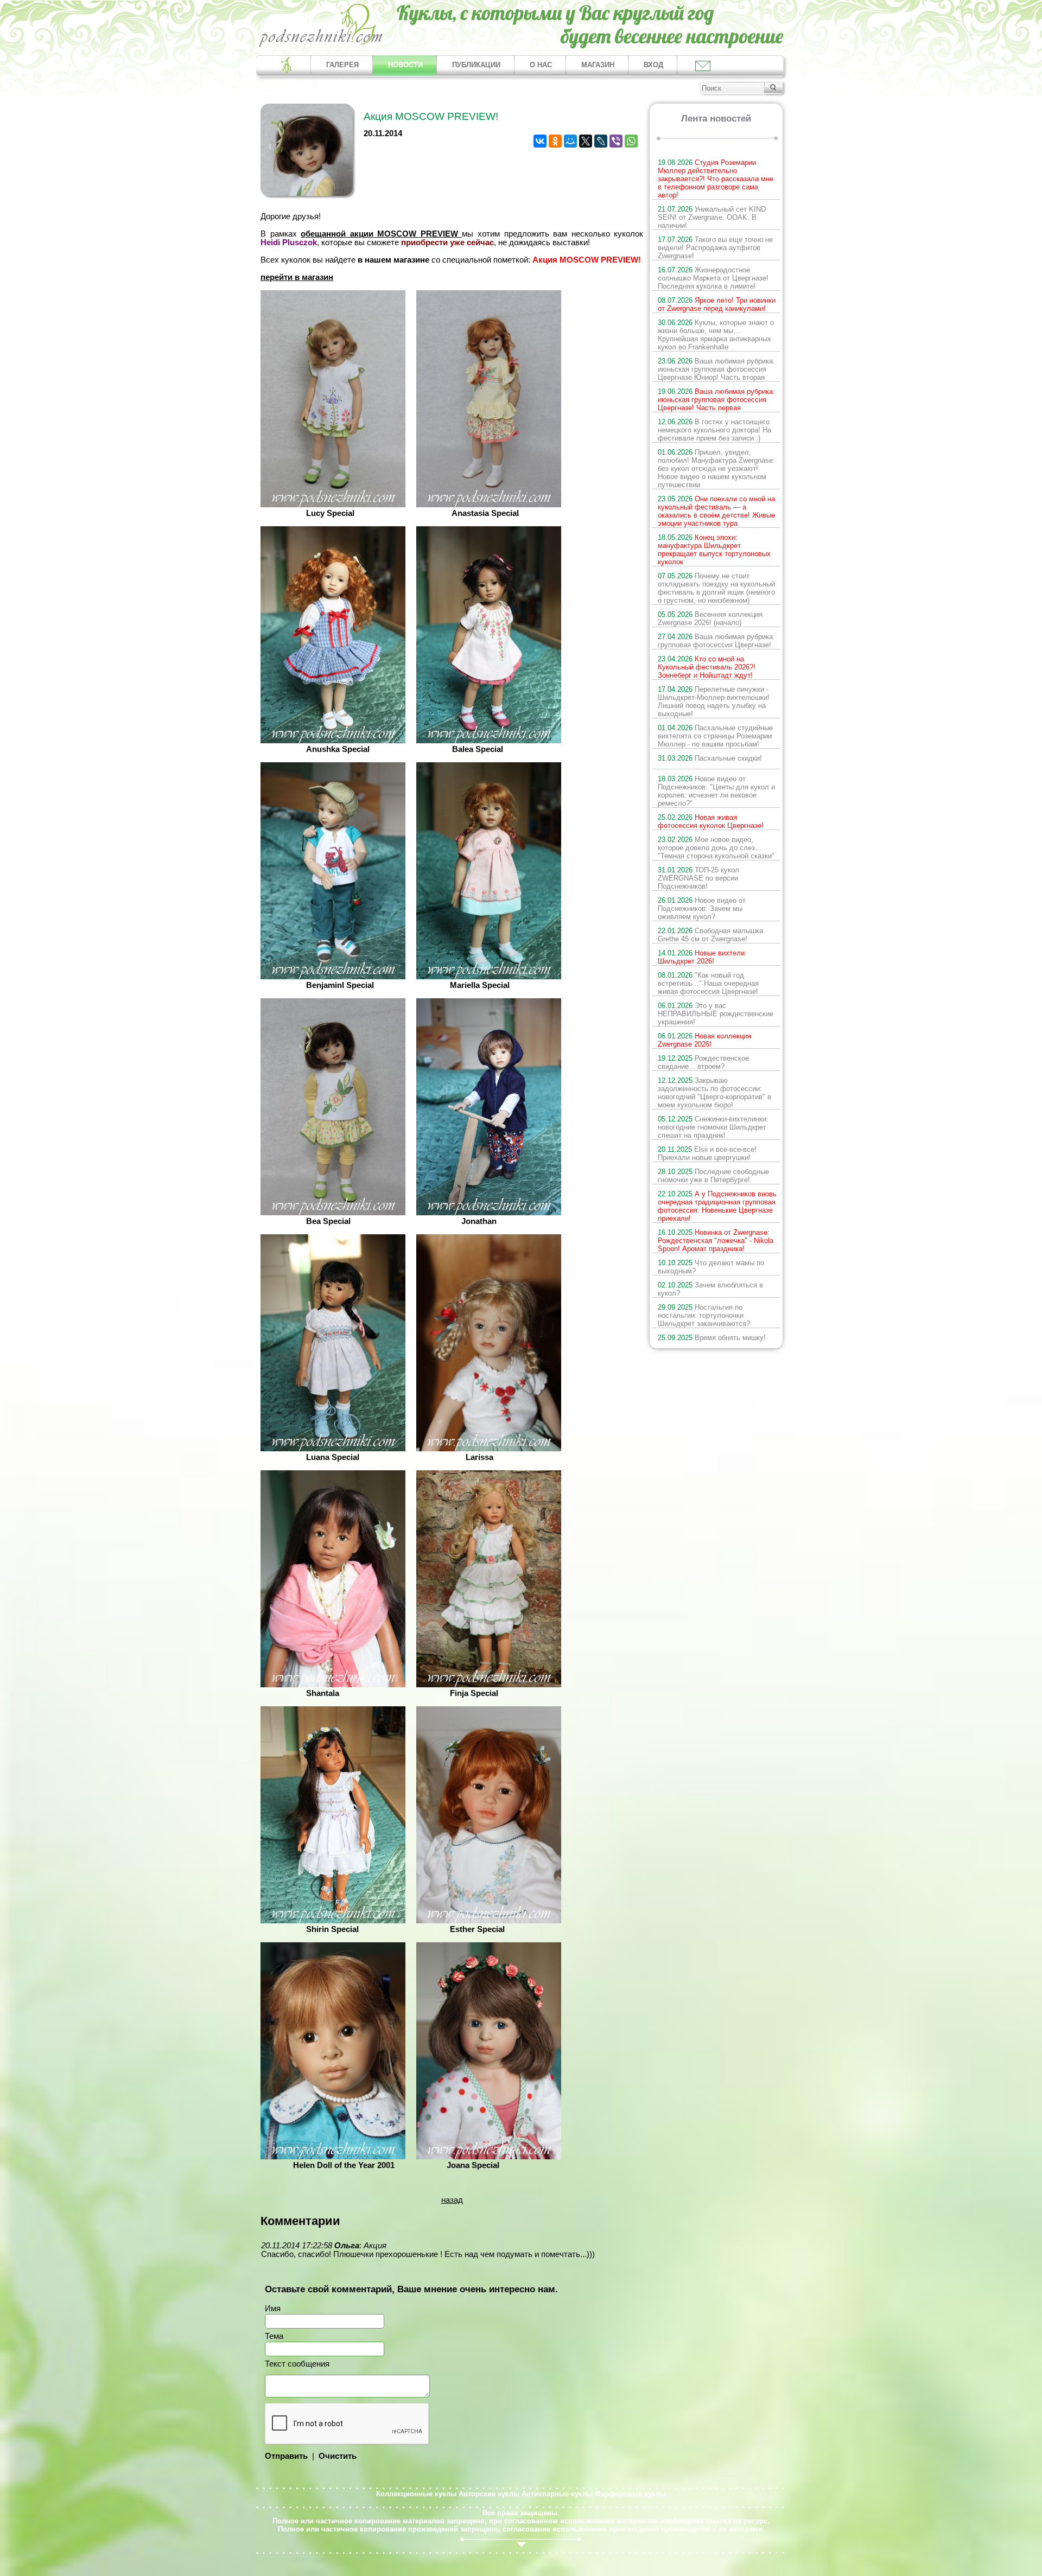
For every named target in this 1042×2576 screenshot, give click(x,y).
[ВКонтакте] (540, 141)
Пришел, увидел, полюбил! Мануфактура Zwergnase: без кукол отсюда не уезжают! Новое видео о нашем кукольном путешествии (716, 468)
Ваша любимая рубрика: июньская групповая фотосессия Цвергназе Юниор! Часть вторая (716, 369)
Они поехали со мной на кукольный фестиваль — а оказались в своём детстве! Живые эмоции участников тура (716, 511)
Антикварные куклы (557, 2494)
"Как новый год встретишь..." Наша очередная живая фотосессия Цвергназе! (708, 983)
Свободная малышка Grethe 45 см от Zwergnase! (710, 935)
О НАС (541, 65)
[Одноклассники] (555, 141)
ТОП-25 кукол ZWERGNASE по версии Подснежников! (698, 878)
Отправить (286, 2456)
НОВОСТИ (405, 65)
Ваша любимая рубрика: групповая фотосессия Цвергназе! (716, 641)
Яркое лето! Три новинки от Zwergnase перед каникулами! (717, 304)
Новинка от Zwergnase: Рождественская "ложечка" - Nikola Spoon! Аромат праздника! (716, 1241)
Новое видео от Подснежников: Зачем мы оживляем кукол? (702, 908)
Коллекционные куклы (416, 2494)
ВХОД (653, 65)
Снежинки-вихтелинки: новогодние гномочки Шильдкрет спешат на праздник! (713, 1127)
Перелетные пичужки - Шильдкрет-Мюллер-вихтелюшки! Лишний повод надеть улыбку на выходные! (714, 702)
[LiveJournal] (601, 141)
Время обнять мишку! (712, 1338)
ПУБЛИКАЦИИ (476, 65)
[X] (586, 141)
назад (452, 2200)
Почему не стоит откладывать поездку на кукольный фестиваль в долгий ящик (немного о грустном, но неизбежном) (716, 588)
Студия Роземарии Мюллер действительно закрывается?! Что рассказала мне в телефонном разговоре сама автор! (716, 179)
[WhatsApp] (631, 141)
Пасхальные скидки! (710, 758)
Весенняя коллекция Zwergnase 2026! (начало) (710, 619)
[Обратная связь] (702, 65)
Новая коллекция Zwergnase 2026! (704, 1040)
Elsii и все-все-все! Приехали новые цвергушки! (707, 1153)
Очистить (338, 2456)
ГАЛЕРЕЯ (342, 65)
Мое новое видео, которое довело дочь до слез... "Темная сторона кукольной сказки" (716, 848)
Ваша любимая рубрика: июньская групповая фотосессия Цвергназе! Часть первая (716, 400)
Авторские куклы (489, 2494)
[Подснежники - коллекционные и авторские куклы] (321, 46)
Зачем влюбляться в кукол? (710, 1289)
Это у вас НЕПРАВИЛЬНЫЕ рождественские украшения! (716, 1014)
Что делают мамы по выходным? (711, 1267)
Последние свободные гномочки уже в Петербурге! (713, 1176)
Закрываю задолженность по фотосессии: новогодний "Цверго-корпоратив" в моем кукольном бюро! (714, 1093)
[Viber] (616, 141)
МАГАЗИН (598, 65)
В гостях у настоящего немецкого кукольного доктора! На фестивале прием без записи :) (714, 430)
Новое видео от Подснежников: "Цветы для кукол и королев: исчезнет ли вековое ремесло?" (716, 791)
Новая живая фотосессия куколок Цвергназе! (711, 821)
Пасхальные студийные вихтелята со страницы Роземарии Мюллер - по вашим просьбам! (715, 736)
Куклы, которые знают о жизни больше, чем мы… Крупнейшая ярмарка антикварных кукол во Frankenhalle (716, 335)
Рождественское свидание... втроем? (703, 1062)
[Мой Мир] (570, 141)
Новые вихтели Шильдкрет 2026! (701, 957)
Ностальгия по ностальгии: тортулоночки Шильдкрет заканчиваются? (704, 1315)
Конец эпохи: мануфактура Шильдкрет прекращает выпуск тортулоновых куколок (714, 550)
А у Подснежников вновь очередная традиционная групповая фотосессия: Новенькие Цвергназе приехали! (717, 1206)
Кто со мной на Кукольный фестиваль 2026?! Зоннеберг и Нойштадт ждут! (707, 667)
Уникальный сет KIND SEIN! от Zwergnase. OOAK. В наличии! (712, 217)
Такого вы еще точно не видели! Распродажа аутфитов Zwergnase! (715, 248)
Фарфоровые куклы (630, 2494)
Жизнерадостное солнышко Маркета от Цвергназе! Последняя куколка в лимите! (713, 278)
